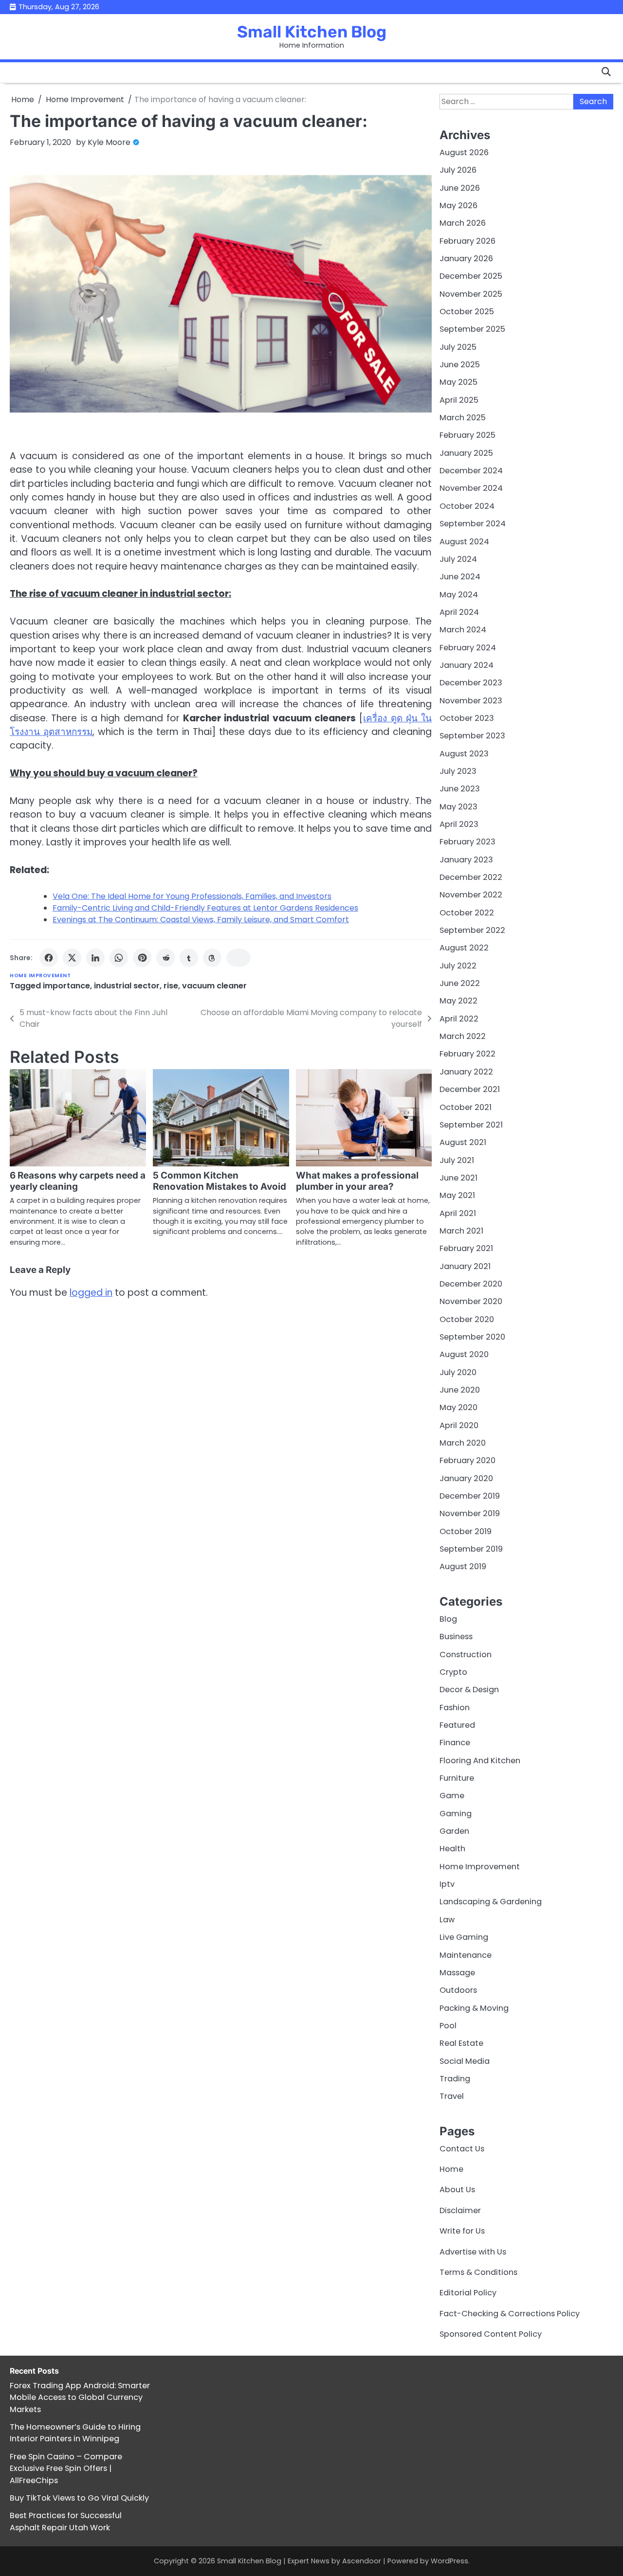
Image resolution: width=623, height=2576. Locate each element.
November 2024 (471, 488)
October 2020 (467, 1319)
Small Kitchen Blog (312, 32)
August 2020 (464, 1354)
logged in (91, 1293)
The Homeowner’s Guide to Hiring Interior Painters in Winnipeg (75, 2433)
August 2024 (464, 542)
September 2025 (472, 329)
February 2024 (468, 648)
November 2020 (471, 1301)
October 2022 (467, 913)
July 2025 (458, 347)
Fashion (455, 1708)
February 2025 (467, 435)
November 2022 (471, 895)
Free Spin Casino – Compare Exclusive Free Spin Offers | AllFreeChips (66, 2469)
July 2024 (458, 559)
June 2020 (460, 1390)
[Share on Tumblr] (189, 958)
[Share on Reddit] (165, 958)
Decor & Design (469, 1690)
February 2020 (467, 1460)
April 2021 (458, 1213)
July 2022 (458, 966)
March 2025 (463, 418)
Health (452, 1849)
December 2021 (470, 1089)
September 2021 (471, 1125)
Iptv (447, 1884)
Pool (448, 2026)
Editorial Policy (468, 2293)
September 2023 (472, 736)
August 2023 (464, 754)
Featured (457, 1725)
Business (456, 1637)
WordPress (449, 2561)
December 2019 (470, 1496)
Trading (455, 2079)
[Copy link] (238, 958)
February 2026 (467, 241)
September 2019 (471, 1549)
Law (447, 1920)
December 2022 (471, 877)
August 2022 (464, 948)
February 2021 (466, 1248)
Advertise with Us (473, 2252)
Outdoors (458, 1990)
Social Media (465, 2061)
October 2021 (466, 1107)
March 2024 (463, 630)
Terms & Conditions (478, 2272)
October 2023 (467, 718)
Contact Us (462, 2149)
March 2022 (463, 1036)
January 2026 (466, 259)
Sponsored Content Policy (491, 2334)
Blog (448, 1619)
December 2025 (471, 276)
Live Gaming (464, 1937)
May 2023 (458, 807)
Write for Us (462, 2231)
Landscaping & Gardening (491, 1902)
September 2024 (473, 524)
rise (171, 986)
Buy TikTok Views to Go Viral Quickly (79, 2498)
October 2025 (467, 312)
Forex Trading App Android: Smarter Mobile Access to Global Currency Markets (80, 2397)
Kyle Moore (109, 142)
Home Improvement (40, 975)
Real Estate (461, 2043)
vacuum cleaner (214, 986)
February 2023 (467, 842)
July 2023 (458, 771)
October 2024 (467, 506)
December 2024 (471, 471)
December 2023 (471, 683)
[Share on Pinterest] (142, 958)
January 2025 (466, 453)
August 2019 (463, 1566)
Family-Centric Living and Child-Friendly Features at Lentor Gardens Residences (205, 908)
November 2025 (471, 294)
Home (451, 2169)
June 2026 (460, 188)
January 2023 (466, 860)
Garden (454, 1831)
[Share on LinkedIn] (95, 958)
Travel (452, 2096)
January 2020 (466, 1478)
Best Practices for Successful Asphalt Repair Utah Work (66, 2521)
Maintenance (466, 1955)
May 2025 (458, 382)
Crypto (453, 1672)
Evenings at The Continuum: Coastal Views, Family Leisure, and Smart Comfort (201, 920)
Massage (457, 1973)
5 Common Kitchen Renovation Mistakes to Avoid (220, 1181)
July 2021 (457, 1160)
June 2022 (460, 983)
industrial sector (127, 986)
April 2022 (459, 1019)
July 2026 (458, 170)
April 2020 (459, 1425)
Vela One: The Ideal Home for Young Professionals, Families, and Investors (192, 896)
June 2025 (460, 365)
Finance (455, 1743)
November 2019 (470, 1513)
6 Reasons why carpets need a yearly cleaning (78, 1181)
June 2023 (460, 789)
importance (66, 986)
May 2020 (458, 1407)
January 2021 (465, 1266)
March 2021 (461, 1231)
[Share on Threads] (212, 958)
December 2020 (471, 1284)
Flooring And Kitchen (480, 1761)
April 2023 (459, 824)
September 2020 (472, 1337)
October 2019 (466, 1531)
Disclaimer (460, 2210)
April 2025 (459, 400)
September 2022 (472, 930)
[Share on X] (72, 958)
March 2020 (463, 1443)
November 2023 (471, 701)
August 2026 (464, 152)
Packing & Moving (474, 2008)
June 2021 (458, 1178)
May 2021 (457, 1195)
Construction (466, 1655)
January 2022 (466, 1072)
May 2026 (458, 206)
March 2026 (463, 223)
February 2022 (467, 1054)
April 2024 (459, 612)
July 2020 (458, 1372)
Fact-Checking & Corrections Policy (510, 2314)
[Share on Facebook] (49, 958)
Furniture (457, 1778)
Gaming (456, 1814)
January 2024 (467, 665)
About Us (457, 2190)
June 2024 (460, 577)
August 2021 (463, 1142)
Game (452, 1796)
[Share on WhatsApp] (119, 958)
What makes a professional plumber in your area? (357, 1181)
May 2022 (458, 1001)
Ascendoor (362, 2561)
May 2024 (459, 595)
